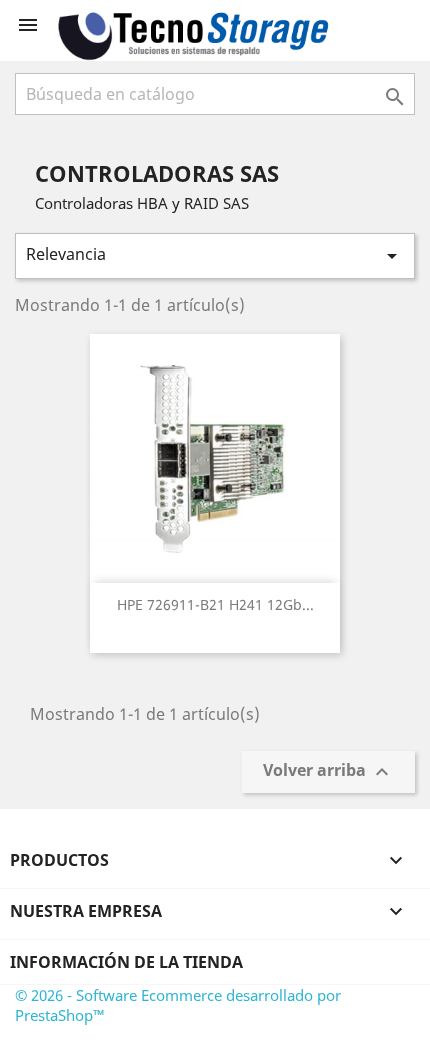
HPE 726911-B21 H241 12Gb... (215, 604)
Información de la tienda (126, 962)
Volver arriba (328, 772)
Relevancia (215, 255)
